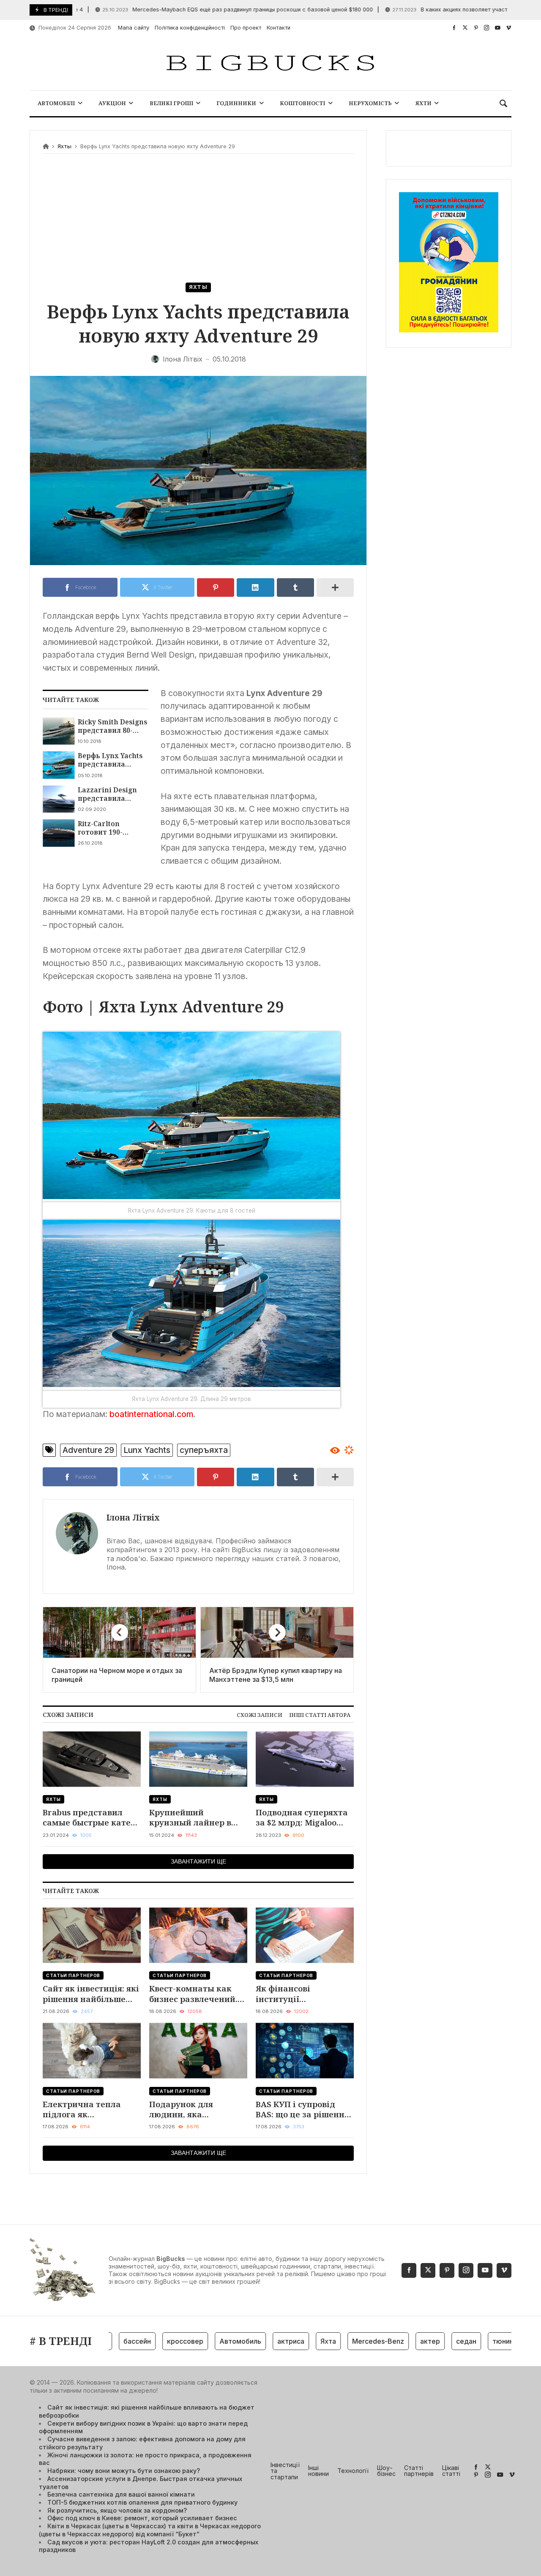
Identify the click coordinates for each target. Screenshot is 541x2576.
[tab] (260, 1715)
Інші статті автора (320, 1715)
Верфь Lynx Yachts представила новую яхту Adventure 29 (110, 760)
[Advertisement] (198, 219)
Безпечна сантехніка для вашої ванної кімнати (121, 2494)
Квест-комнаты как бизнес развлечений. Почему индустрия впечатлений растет (193, 1994)
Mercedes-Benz (343, 2341)
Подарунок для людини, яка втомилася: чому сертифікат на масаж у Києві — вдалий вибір (198, 2109)
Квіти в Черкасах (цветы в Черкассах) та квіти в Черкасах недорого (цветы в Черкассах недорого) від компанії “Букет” (150, 2530)
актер (395, 2341)
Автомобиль (205, 2341)
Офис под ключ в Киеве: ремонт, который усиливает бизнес (142, 2518)
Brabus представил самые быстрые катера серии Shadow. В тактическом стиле (92, 1818)
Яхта (293, 2341)
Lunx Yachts (147, 1450)
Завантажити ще (198, 1861)
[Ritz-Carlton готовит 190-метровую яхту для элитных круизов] (59, 833)
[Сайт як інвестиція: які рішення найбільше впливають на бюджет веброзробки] (92, 1935)
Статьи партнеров (73, 1975)
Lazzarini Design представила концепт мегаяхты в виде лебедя (112, 794)
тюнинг (469, 2341)
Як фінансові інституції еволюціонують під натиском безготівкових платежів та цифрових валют (303, 1994)
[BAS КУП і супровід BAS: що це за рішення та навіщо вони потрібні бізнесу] (305, 2051)
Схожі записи (260, 1715)
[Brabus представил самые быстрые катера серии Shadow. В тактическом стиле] (92, 1759)
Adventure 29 (88, 1450)
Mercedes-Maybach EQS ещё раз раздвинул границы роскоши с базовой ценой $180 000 (196, 10)
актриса (256, 2341)
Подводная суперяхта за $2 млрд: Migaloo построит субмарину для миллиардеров (302, 1818)
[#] (454, 28)
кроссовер (150, 2341)
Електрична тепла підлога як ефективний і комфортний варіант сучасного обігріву (87, 2109)
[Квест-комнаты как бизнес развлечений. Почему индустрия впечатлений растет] (198, 1935)
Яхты (64, 146)
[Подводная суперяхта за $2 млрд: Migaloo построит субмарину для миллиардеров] (305, 1759)
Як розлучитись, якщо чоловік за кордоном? (117, 2510)
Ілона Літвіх (133, 1517)
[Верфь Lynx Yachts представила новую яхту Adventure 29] (59, 765)
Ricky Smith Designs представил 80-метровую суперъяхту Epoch (112, 726)
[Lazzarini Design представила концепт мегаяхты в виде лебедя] (59, 799)
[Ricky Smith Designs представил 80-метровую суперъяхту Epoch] (59, 731)
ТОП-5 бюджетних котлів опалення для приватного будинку (142, 2502)
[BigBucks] (270, 64)
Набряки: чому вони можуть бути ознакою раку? (124, 2471)
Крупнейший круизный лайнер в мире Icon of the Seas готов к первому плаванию (192, 1818)
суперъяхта (204, 1450)
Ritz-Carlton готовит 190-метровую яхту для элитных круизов (113, 828)
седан (431, 2341)
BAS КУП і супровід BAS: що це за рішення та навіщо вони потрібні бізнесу (302, 2109)
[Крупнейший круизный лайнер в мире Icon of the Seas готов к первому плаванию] (198, 1759)
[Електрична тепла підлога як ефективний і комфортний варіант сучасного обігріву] (92, 2051)
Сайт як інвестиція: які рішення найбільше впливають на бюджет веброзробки (91, 1994)
